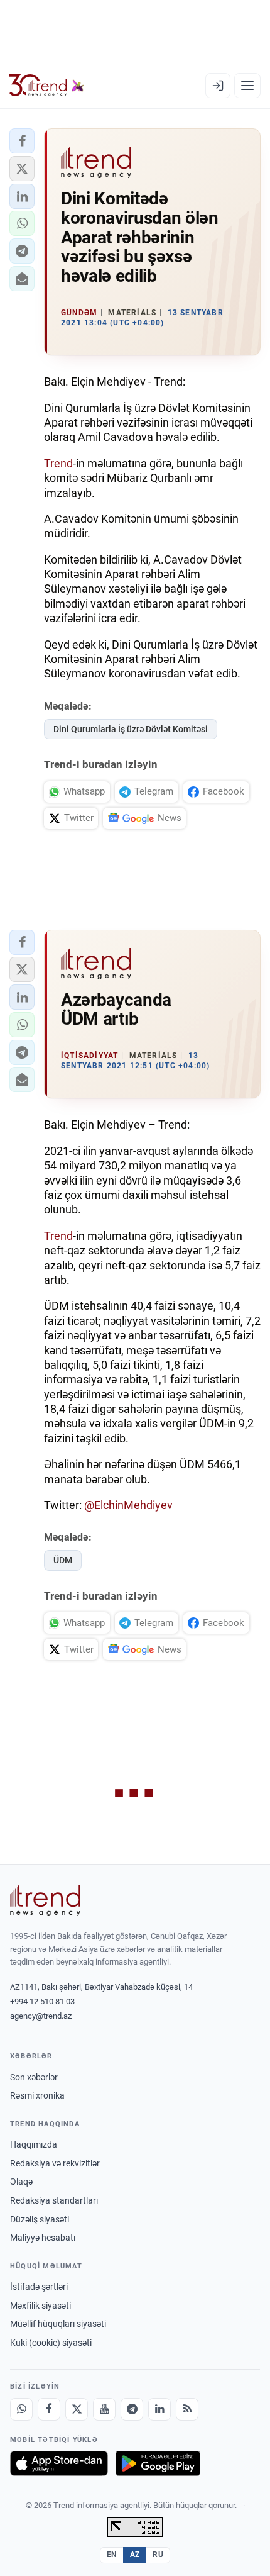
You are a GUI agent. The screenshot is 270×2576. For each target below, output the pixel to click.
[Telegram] (132, 2409)
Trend (58, 463)
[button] (22, 141)
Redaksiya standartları (54, 2200)
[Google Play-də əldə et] (158, 2463)
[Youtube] (104, 2409)
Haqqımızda (34, 2144)
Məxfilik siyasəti (40, 2306)
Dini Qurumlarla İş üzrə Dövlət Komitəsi (131, 729)
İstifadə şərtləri (39, 2287)
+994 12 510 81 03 (42, 2001)
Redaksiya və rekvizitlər (55, 2163)
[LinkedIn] (159, 2409)
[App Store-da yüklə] (59, 2463)
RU (158, 2555)
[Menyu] (247, 86)
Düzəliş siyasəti (40, 2219)
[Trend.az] (47, 86)
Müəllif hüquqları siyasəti (58, 2324)
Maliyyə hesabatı (43, 2238)
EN (112, 2555)
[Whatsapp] (21, 2409)
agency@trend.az (41, 2016)
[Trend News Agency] (45, 1900)
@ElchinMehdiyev (128, 1505)
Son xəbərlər (34, 2077)
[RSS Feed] (187, 2409)
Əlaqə (21, 2182)
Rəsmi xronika (37, 2095)
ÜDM (63, 1560)
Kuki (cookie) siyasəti (51, 2343)
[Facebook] (49, 2409)
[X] (77, 2409)
